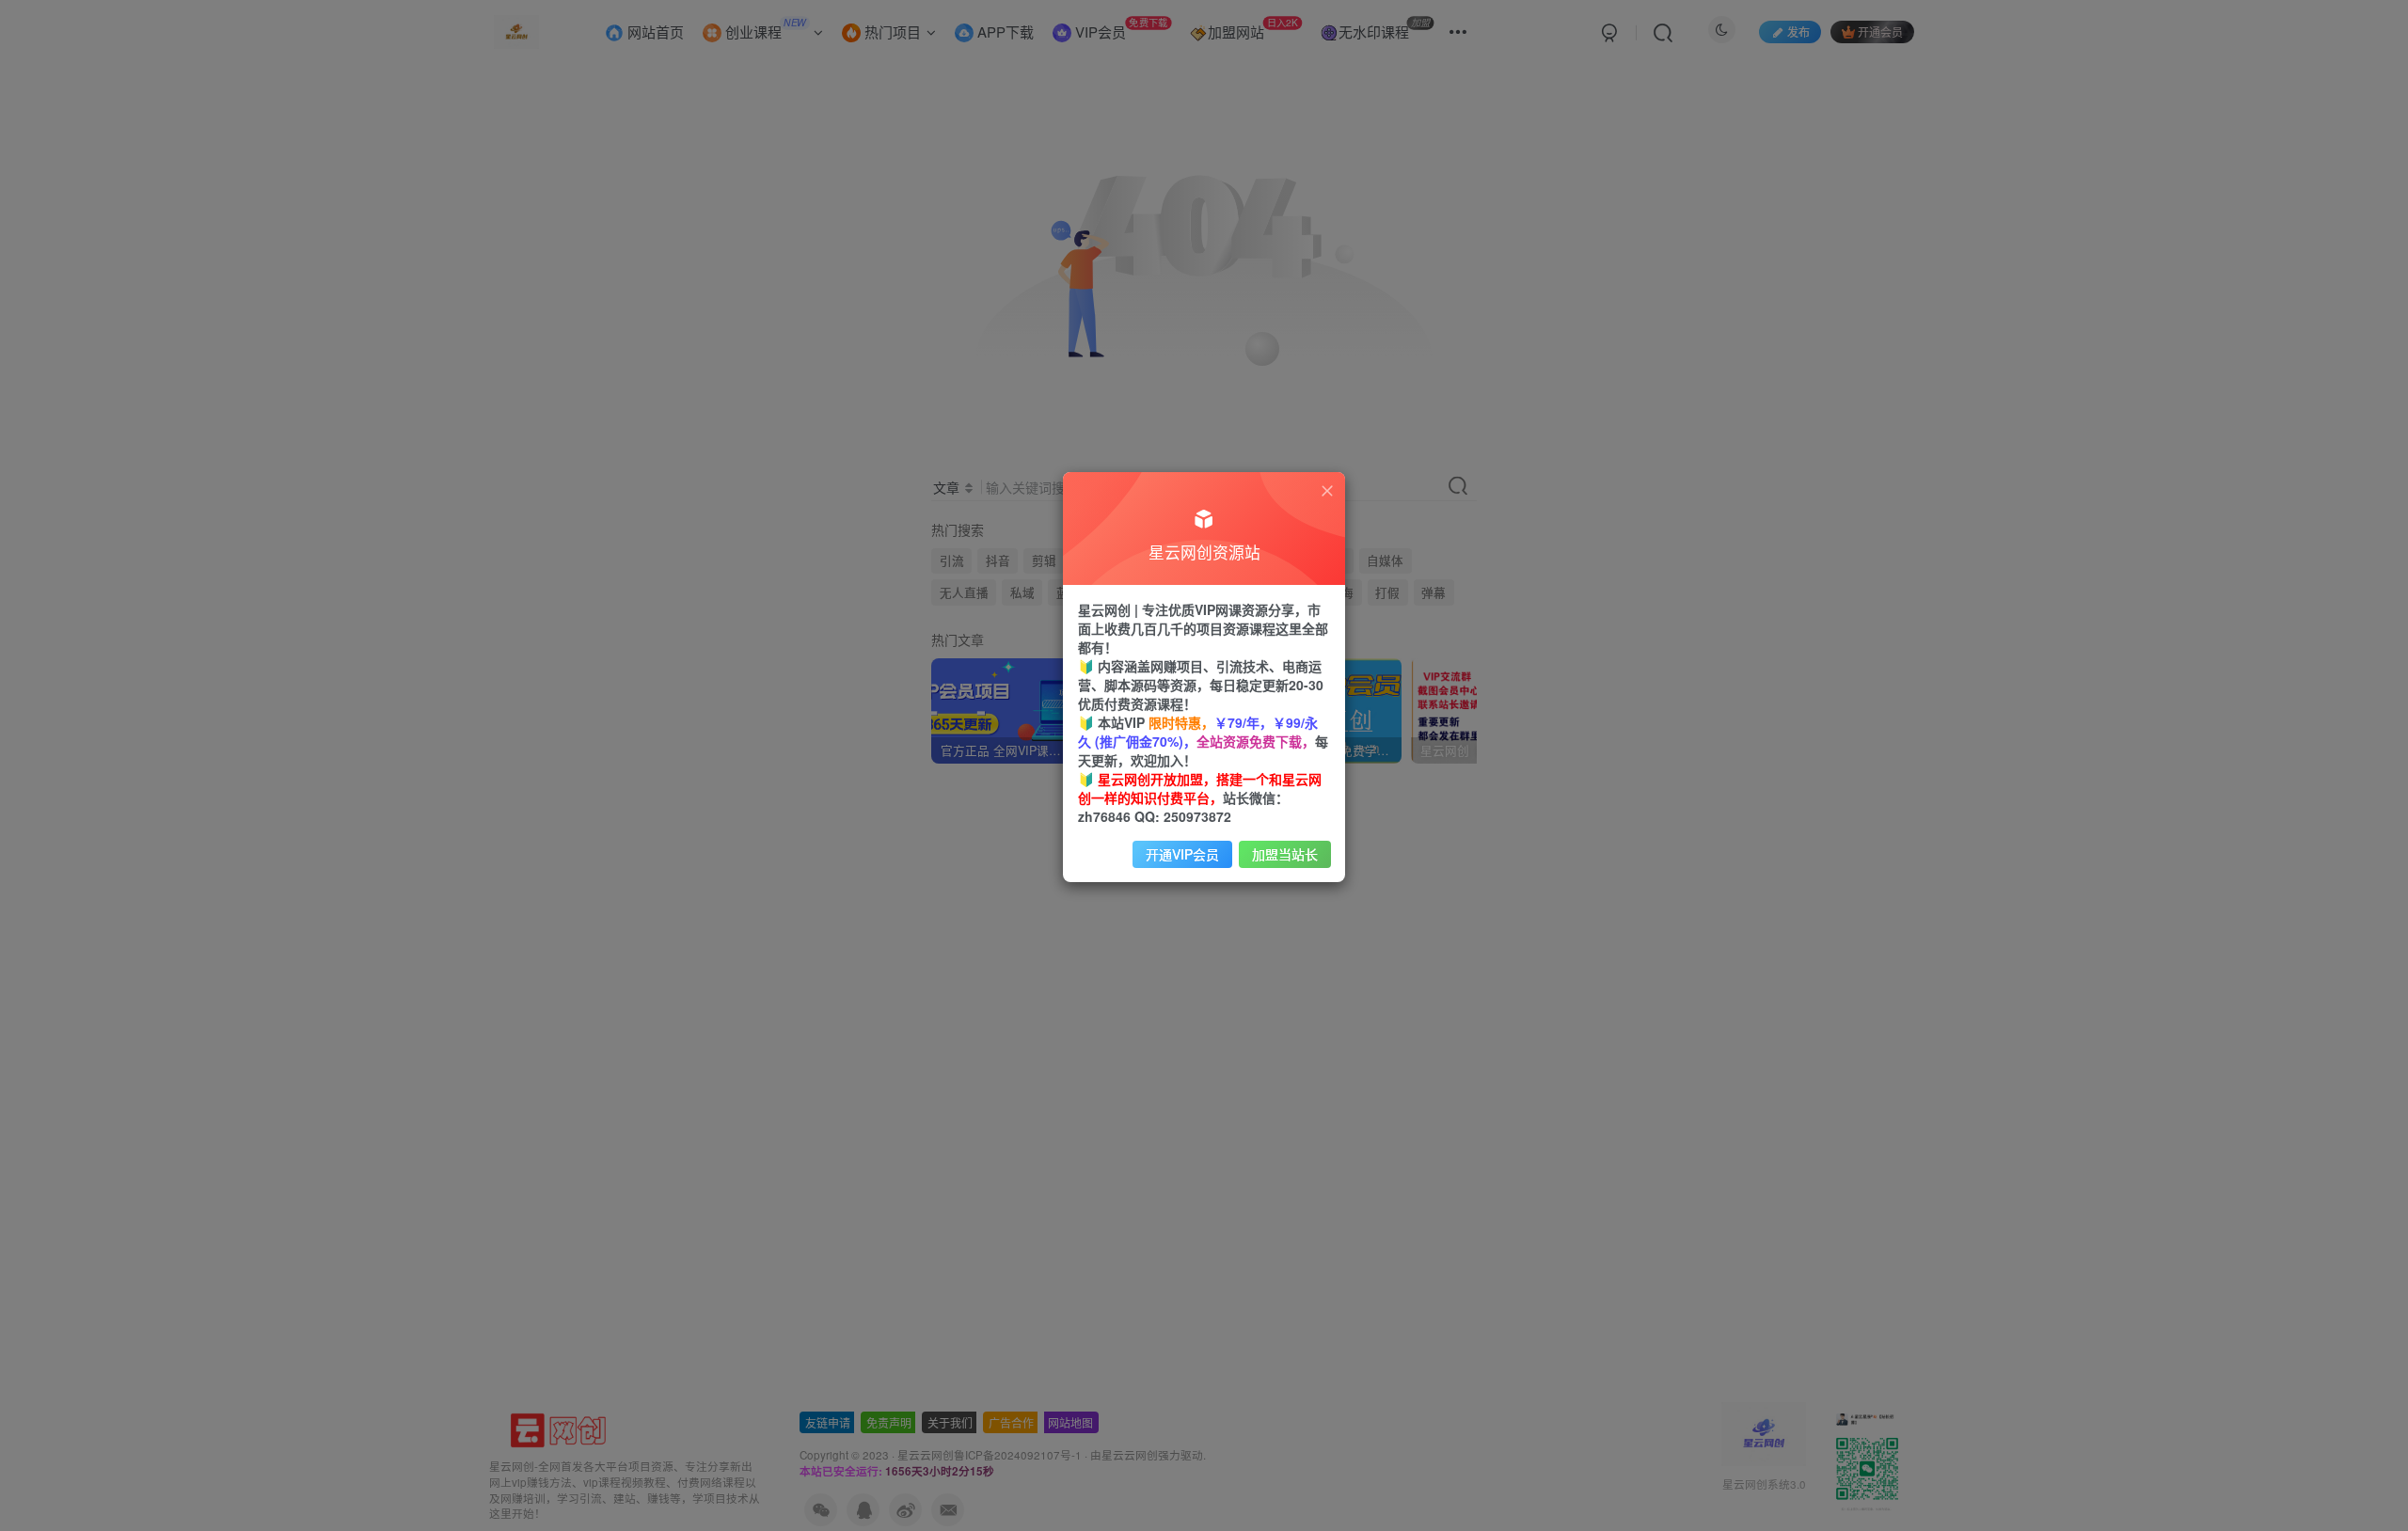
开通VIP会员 (1182, 854)
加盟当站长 (1285, 854)
